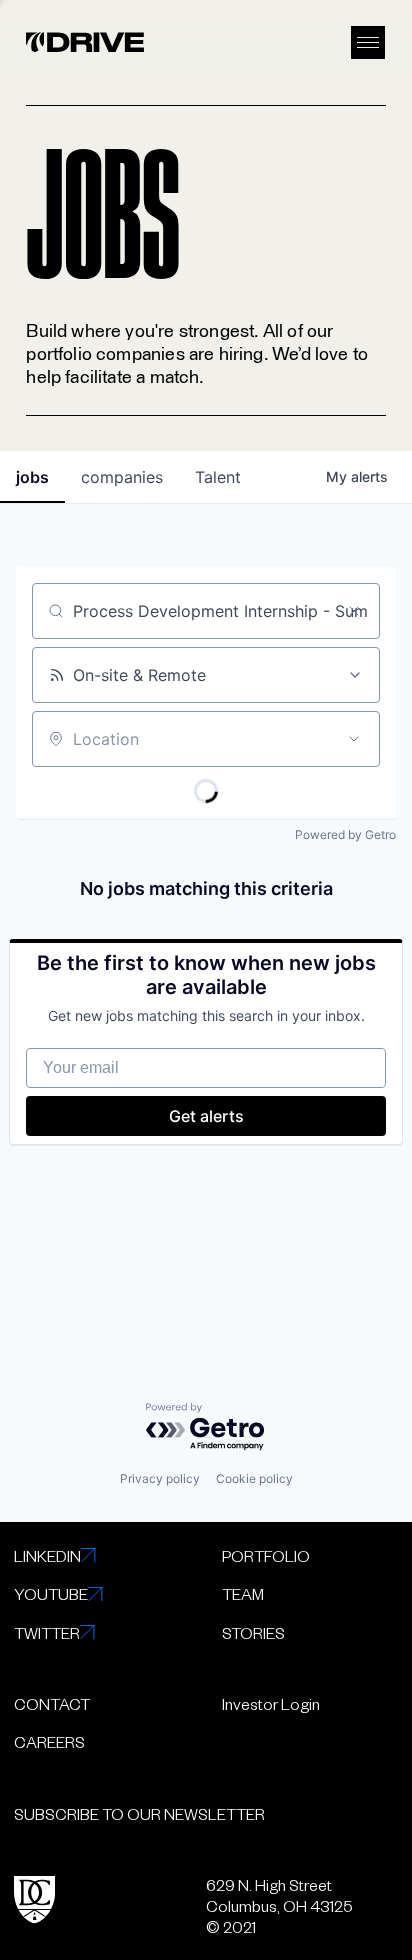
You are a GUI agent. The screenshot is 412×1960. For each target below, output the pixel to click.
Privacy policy (160, 1478)
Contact (52, 1703)
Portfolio (266, 1555)
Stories (253, 1632)
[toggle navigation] (367, 42)
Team (243, 1593)
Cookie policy (254, 1478)
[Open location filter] (354, 739)
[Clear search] (354, 611)
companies (122, 477)
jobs (32, 477)
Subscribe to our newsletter (139, 1813)
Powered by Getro (345, 834)
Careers (49, 1741)
